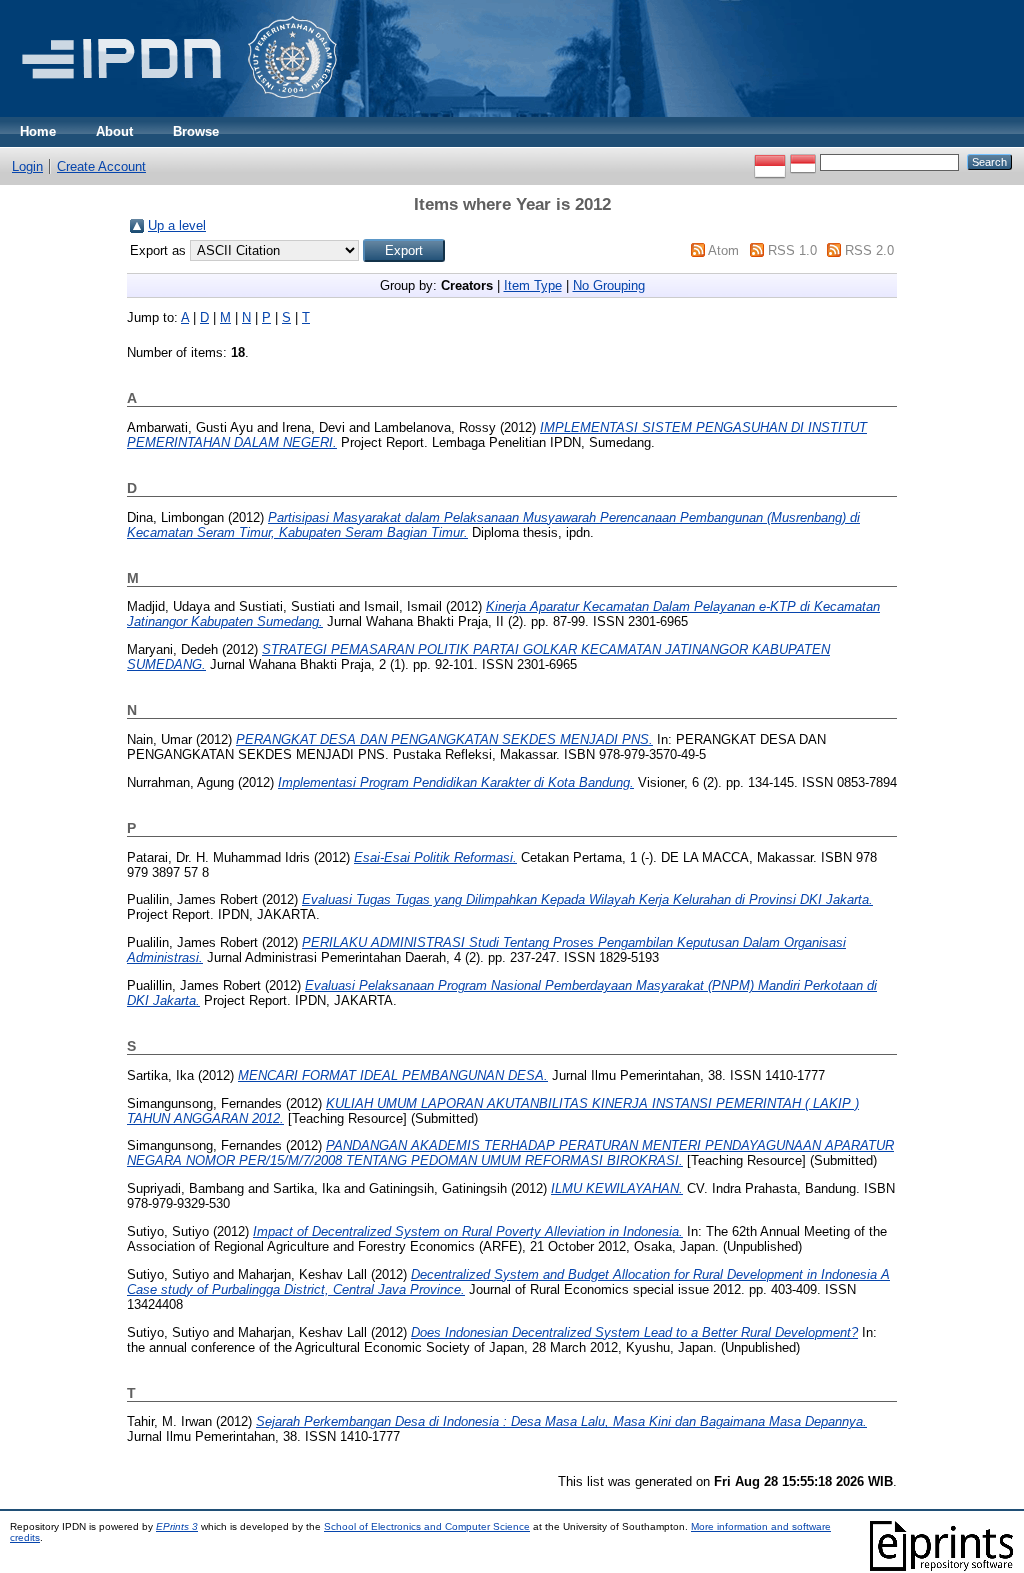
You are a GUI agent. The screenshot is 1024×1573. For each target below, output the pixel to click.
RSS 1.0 (792, 250)
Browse (196, 131)
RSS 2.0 (869, 250)
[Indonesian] (770, 161)
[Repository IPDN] (176, 112)
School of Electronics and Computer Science (427, 1526)
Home (38, 131)
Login (27, 166)
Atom (723, 250)
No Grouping (609, 285)
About (114, 131)
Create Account (101, 166)
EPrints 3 (177, 1526)
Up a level (177, 225)
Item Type (533, 285)
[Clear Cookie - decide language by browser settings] (803, 161)
